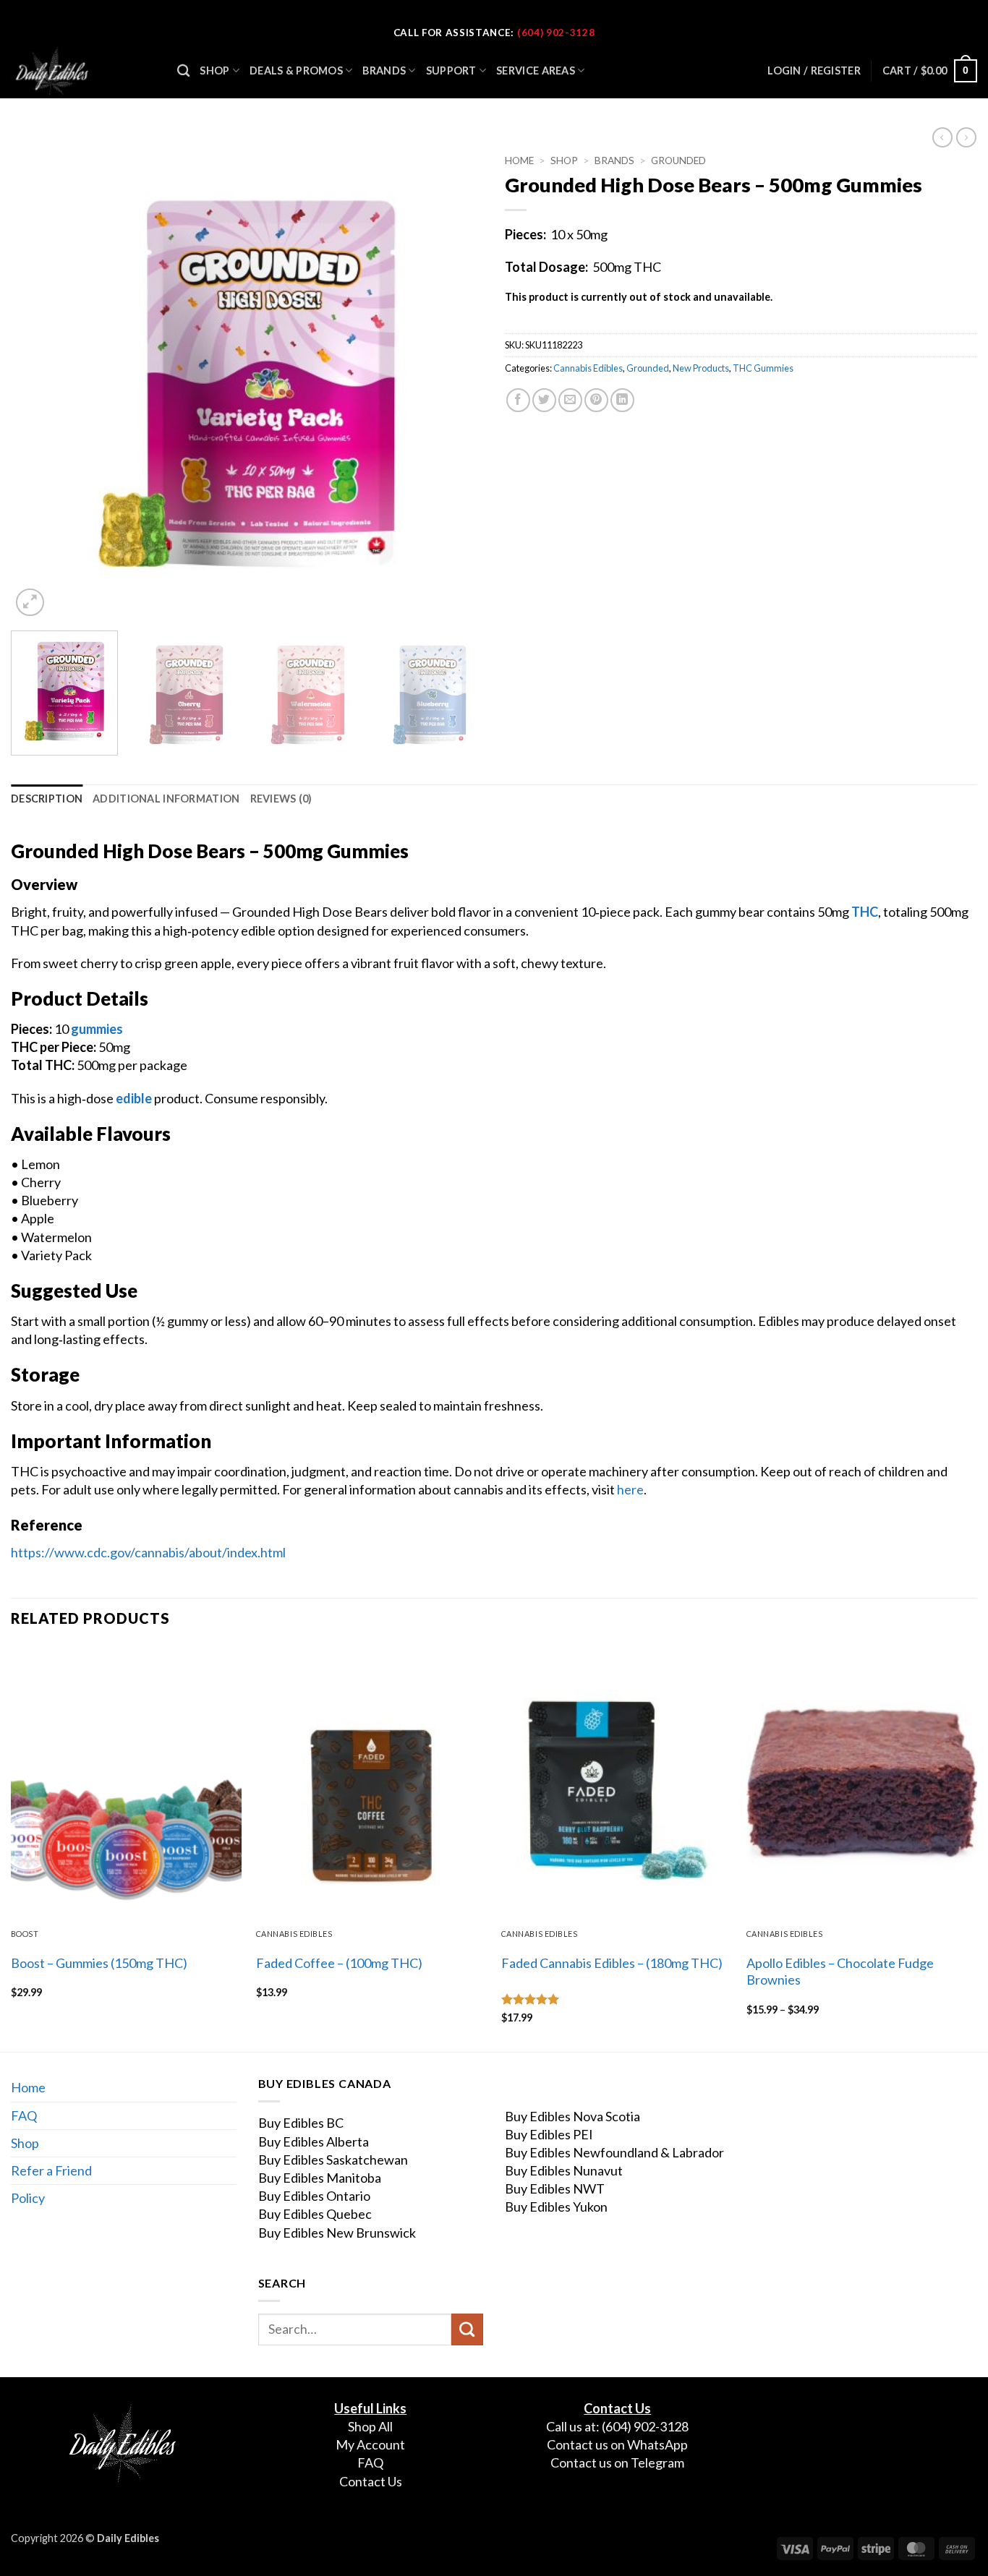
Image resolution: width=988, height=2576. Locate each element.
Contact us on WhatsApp (617, 2444)
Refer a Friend (51, 2170)
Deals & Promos (296, 70)
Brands (384, 70)
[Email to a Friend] (570, 400)
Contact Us (371, 2481)
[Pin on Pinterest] (596, 400)
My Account (370, 2444)
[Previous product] (966, 137)
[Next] (456, 384)
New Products (701, 368)
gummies (97, 1029)
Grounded (678, 161)
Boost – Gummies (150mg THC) (99, 1963)
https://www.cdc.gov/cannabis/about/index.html (148, 1552)
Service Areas (536, 70)
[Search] (183, 71)
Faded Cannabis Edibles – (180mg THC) (612, 1963)
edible (134, 1098)
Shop (214, 70)
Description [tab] (47, 799)
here (630, 1489)
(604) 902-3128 (556, 33)
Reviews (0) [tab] (281, 799)
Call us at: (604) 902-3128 (617, 2426)
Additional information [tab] (166, 799)
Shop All (370, 2426)
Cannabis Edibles (588, 368)
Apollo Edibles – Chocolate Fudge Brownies (840, 1971)
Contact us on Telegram (617, 2462)
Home (519, 161)
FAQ (24, 2115)
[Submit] (467, 2329)
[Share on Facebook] (518, 400)
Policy (28, 2198)
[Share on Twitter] (544, 400)
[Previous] (38, 384)
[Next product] (942, 137)
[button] (930, 71)
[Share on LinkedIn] (622, 400)
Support (451, 70)
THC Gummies (763, 368)
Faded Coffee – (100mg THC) (339, 1963)
